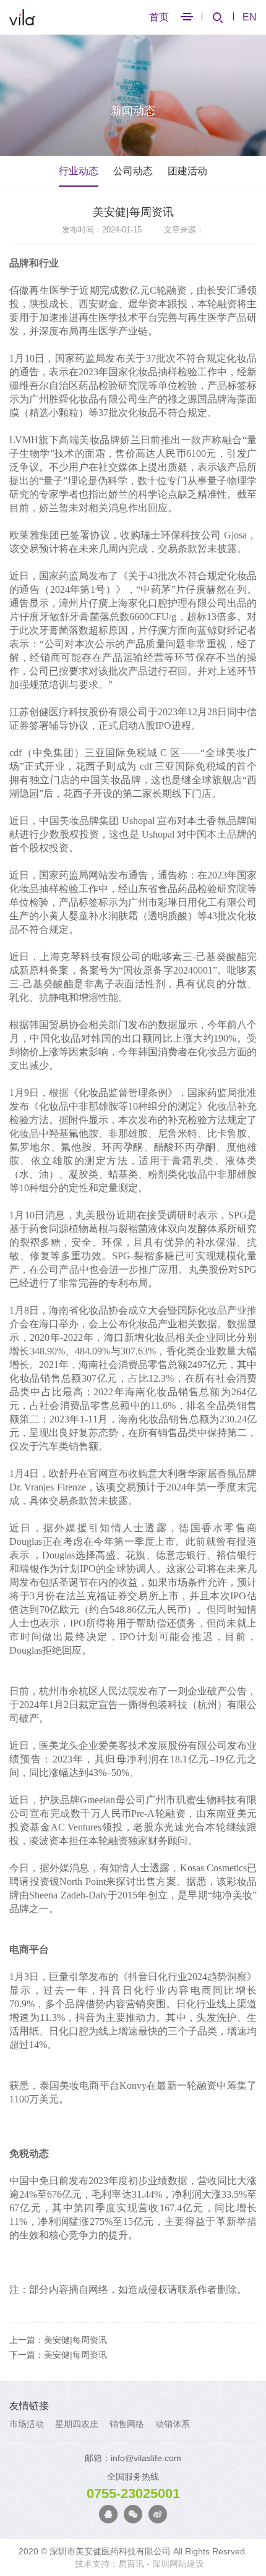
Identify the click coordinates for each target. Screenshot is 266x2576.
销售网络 (127, 2424)
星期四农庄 (77, 2424)
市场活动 (27, 2424)
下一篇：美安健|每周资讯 (58, 2355)
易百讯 (131, 2564)
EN (250, 17)
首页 (159, 17)
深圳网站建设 (178, 2564)
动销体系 (173, 2424)
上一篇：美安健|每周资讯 (58, 2340)
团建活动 (187, 171)
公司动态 (133, 171)
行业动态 (79, 171)
